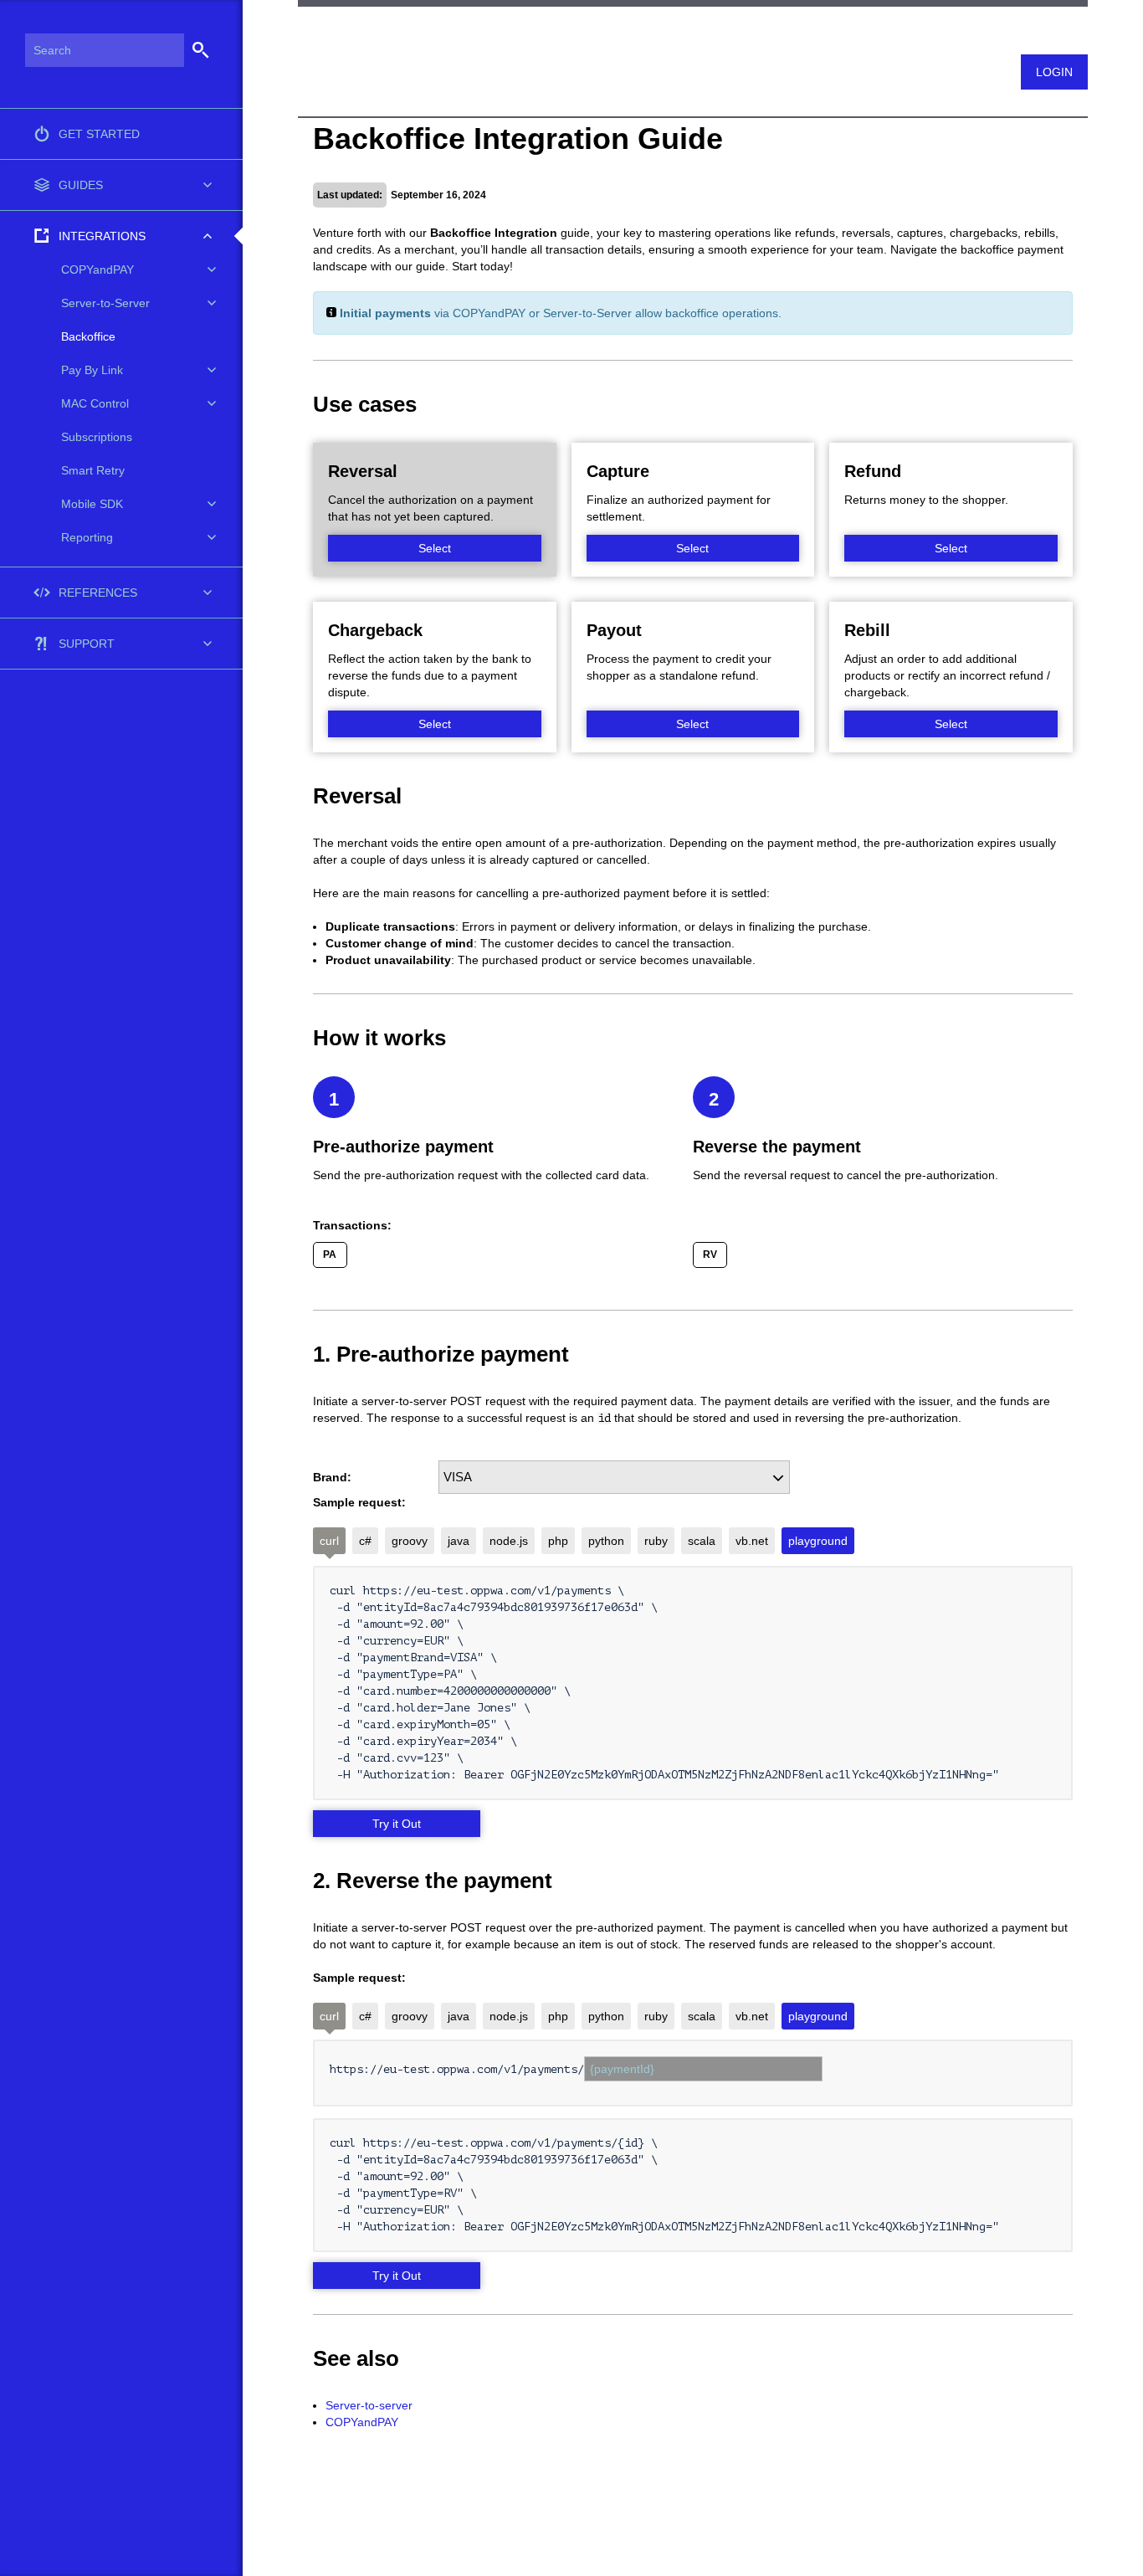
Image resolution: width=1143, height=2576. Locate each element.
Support (87, 644)
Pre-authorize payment (403, 1147)
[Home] (305, 36)
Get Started (99, 134)
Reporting (87, 537)
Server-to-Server (105, 303)
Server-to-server (369, 2405)
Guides (81, 185)
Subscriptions (97, 437)
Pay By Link (92, 370)
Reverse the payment (777, 1147)
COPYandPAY (362, 2422)
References (98, 593)
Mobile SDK (92, 504)
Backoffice (88, 336)
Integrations (102, 236)
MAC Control (95, 403)
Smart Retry (93, 470)
